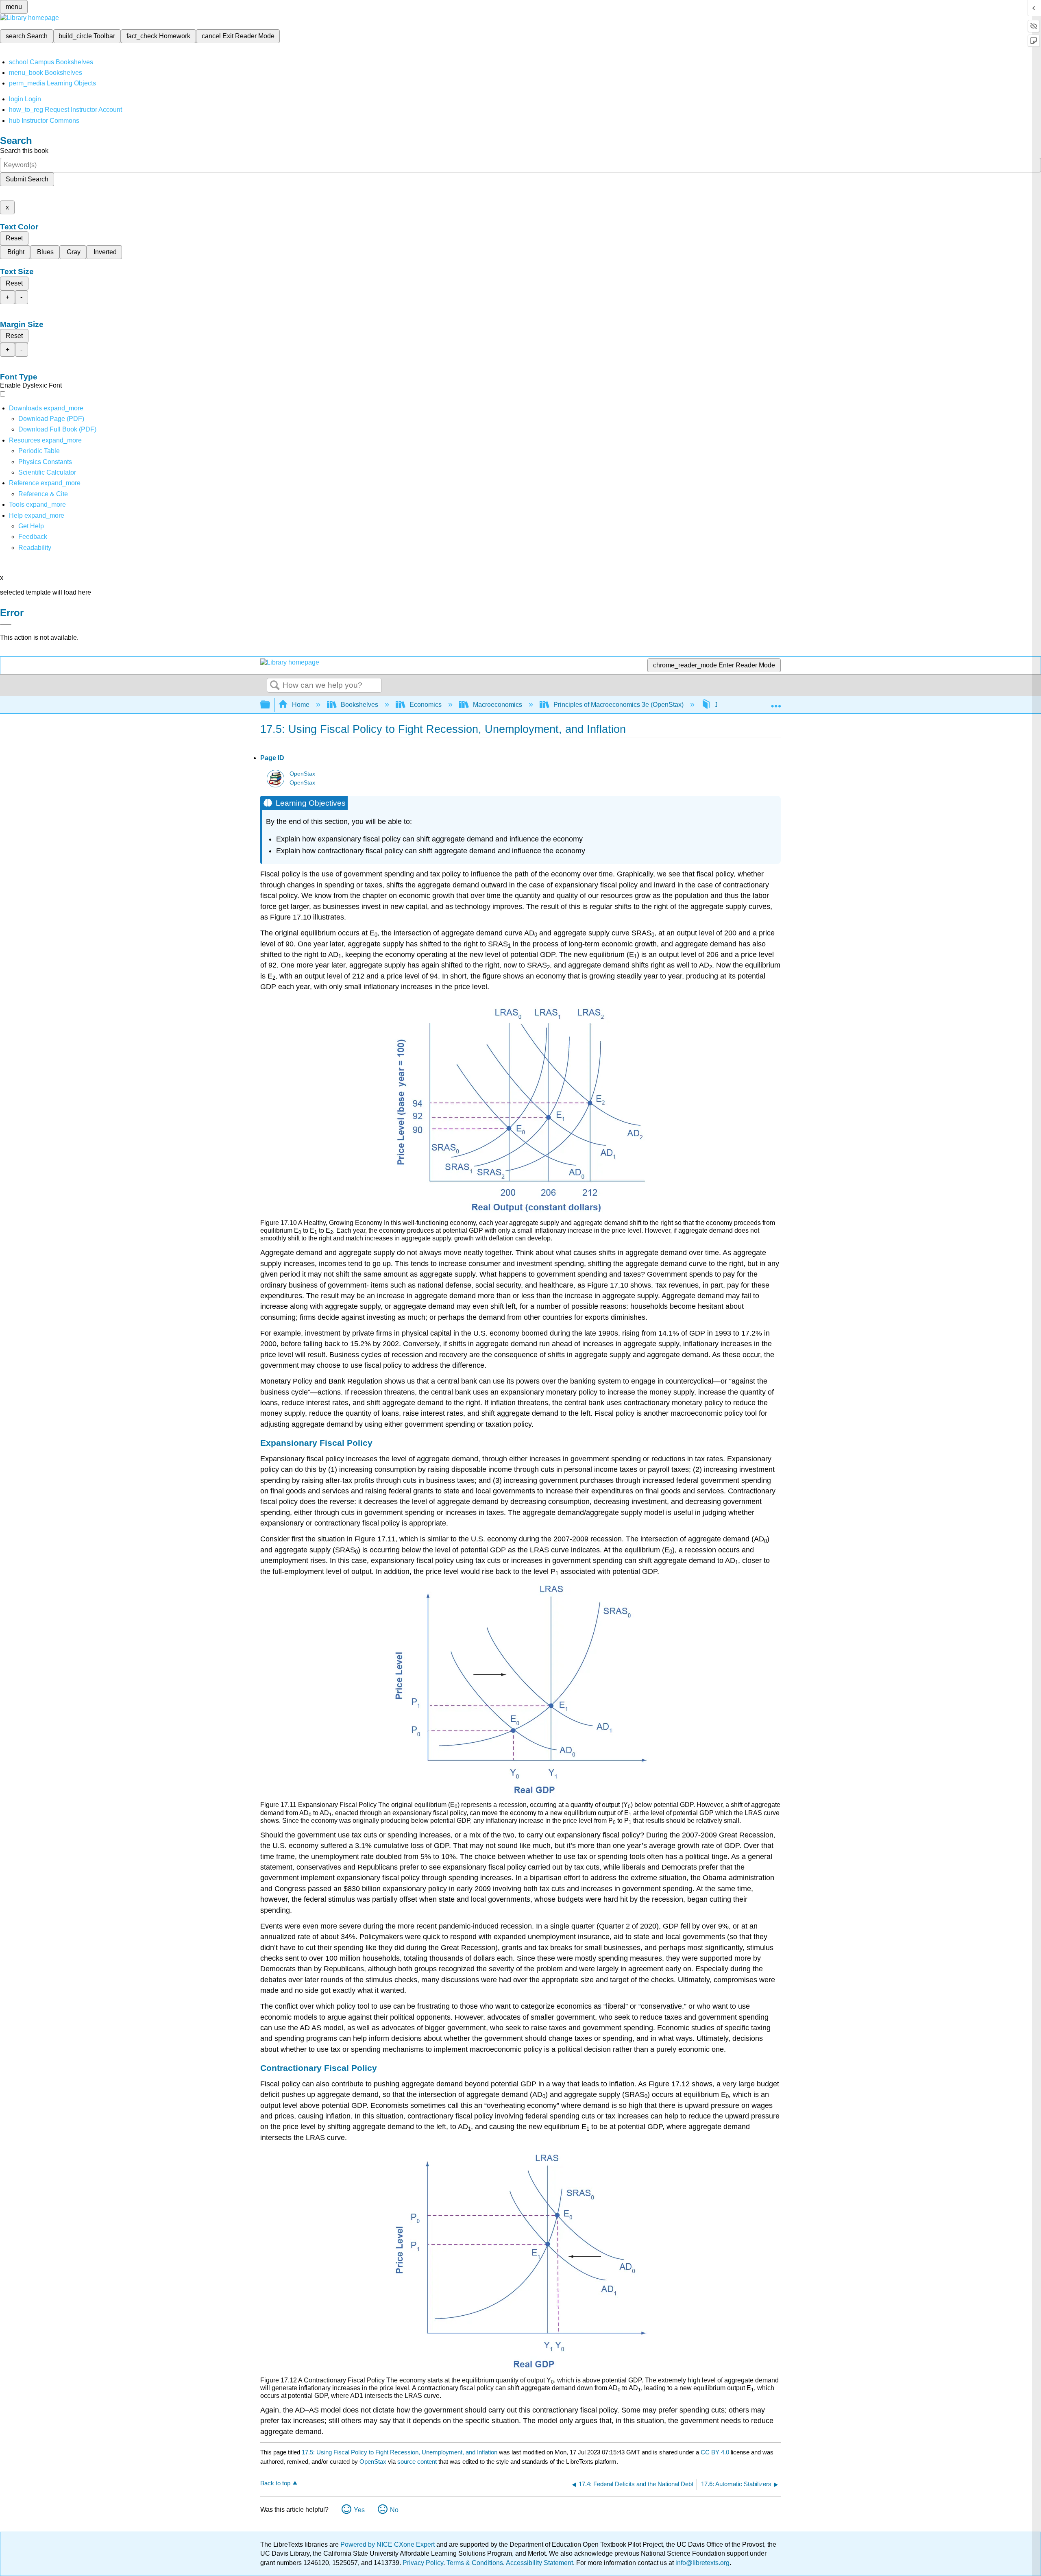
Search (275, 686)
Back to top (275, 2483)
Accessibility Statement (539, 2563)
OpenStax (302, 774)
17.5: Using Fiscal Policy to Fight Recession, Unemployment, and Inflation (400, 2452)
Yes (359, 2510)
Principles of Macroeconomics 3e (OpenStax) (619, 705)
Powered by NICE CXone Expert (388, 2544)
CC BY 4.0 (715, 2452)
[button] (33, 537)
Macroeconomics (498, 705)
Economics (426, 705)
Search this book (24, 151)
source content (417, 2462)
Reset (14, 238)
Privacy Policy (423, 2563)
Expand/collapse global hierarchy (270, 705)
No (394, 2510)
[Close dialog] (6, 625)
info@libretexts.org (702, 2563)
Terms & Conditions (475, 2563)
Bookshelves (359, 705)
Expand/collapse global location (776, 702)
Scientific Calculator (47, 472)
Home (301, 705)
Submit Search (27, 179)
